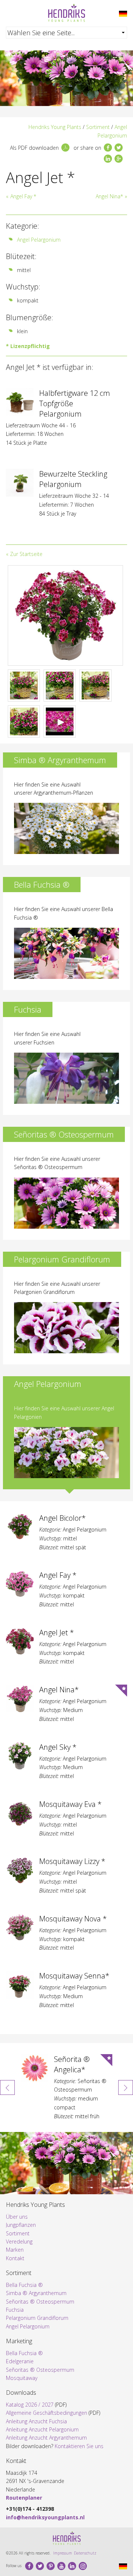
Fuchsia (15, 2310)
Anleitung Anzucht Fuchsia (36, 2421)
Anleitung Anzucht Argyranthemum (46, 2438)
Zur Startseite (26, 554)
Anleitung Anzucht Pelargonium (42, 2429)
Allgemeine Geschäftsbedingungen (47, 2413)
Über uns (17, 2217)
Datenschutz (85, 2553)
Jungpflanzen (21, 2225)
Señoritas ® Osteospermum (40, 2302)
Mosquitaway (22, 2378)
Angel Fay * (23, 196)
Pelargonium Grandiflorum (37, 2318)
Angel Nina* (109, 196)
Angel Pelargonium (39, 240)
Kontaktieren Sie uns (79, 2446)
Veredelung (19, 2241)
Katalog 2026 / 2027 (30, 2405)
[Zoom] (65, 615)
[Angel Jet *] (123, 13)
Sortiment (98, 127)
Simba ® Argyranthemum (36, 2293)
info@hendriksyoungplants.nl (45, 2517)
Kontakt (15, 2258)
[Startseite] (66, 13)
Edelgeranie (20, 2361)
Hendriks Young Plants (55, 127)
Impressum (63, 2553)
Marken (15, 2250)
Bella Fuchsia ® (24, 2285)
